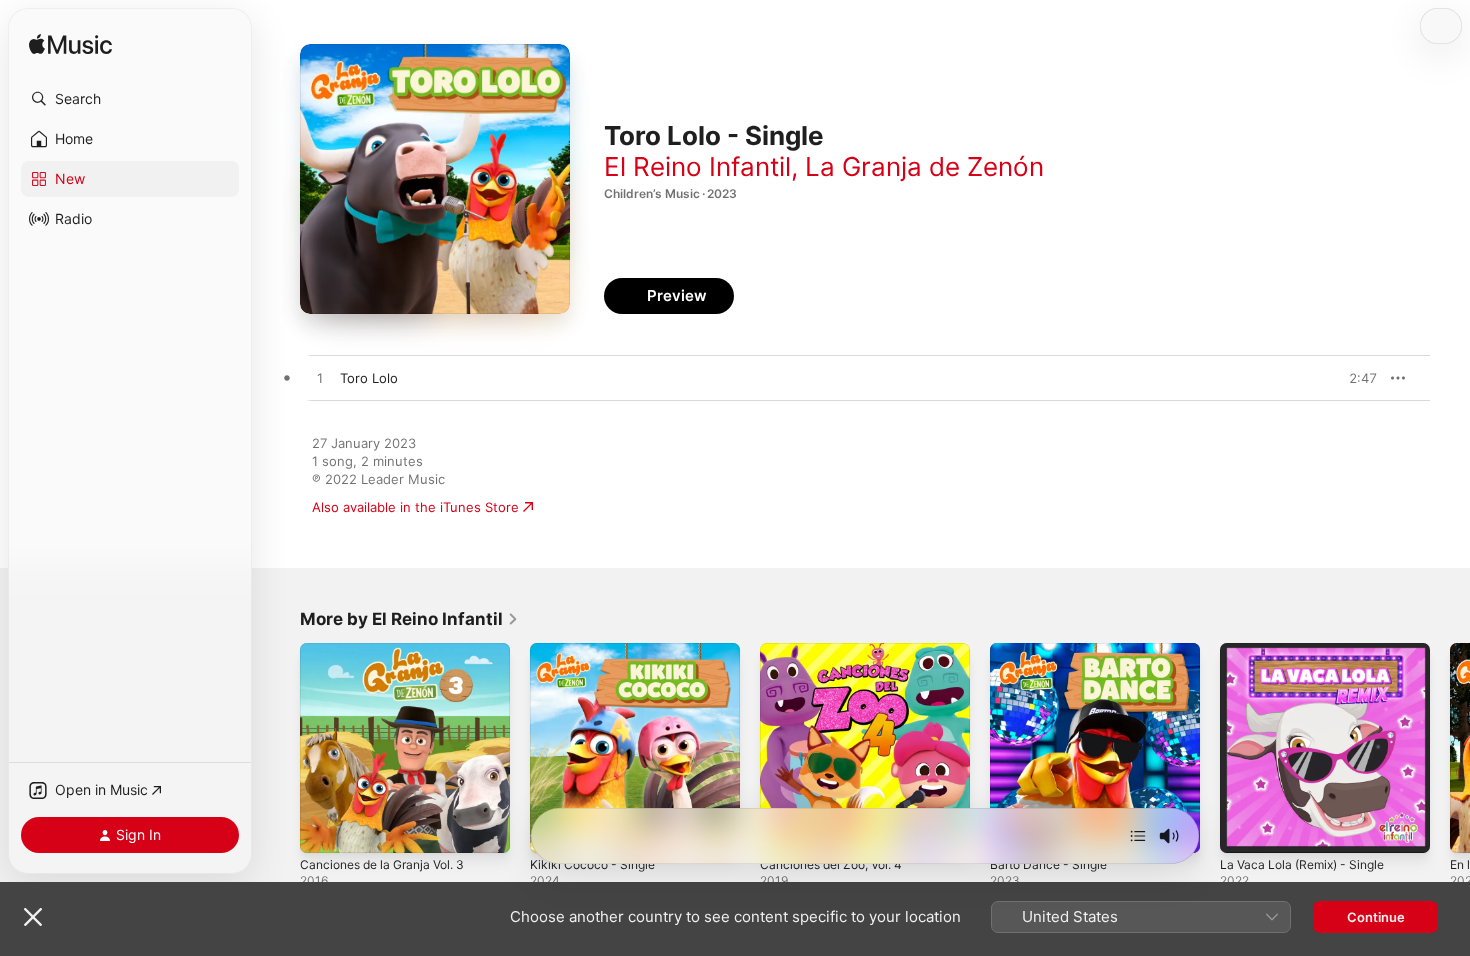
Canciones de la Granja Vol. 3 (391, 651)
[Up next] (1138, 836)
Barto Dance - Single (1054, 651)
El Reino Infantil (697, 166)
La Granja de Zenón (924, 166)
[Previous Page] (280, 748)
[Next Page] (1450, 748)
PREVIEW (1355, 378)
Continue (1376, 917)
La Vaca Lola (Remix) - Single (1309, 651)
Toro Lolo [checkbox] (369, 378)
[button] (130, 99)
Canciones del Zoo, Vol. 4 (839, 651)
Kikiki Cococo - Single (597, 651)
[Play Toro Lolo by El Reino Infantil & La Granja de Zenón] (320, 379)
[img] (70, 45)
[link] (409, 619)
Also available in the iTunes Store (415, 507)
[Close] (33, 917)
